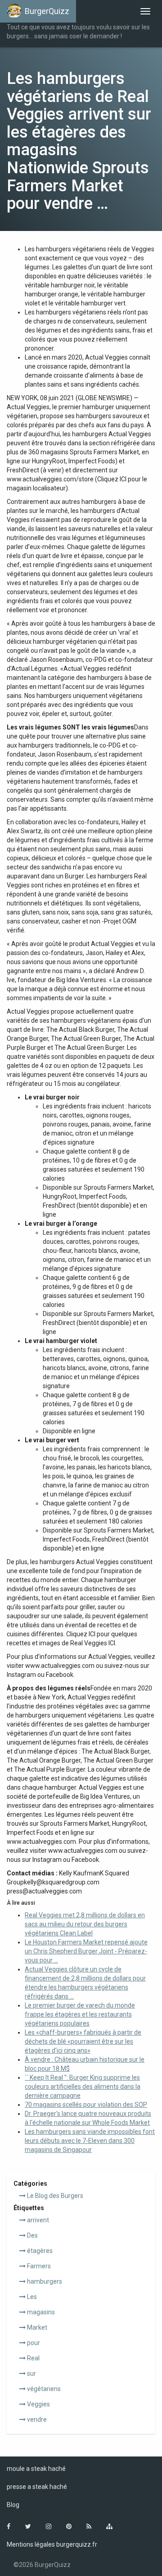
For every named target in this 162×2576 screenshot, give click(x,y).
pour (33, 2343)
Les (31, 2297)
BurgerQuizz (47, 11)
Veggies (38, 2404)
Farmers (38, 2266)
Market (36, 2327)
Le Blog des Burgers (54, 2196)
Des (32, 2235)
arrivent (37, 2220)
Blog (13, 2505)
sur (31, 2373)
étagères (39, 2251)
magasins (40, 2312)
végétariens (43, 2389)
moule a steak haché (36, 2469)
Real (33, 2358)
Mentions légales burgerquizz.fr (52, 2544)
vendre (36, 2419)
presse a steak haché (37, 2487)
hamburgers (44, 2281)
